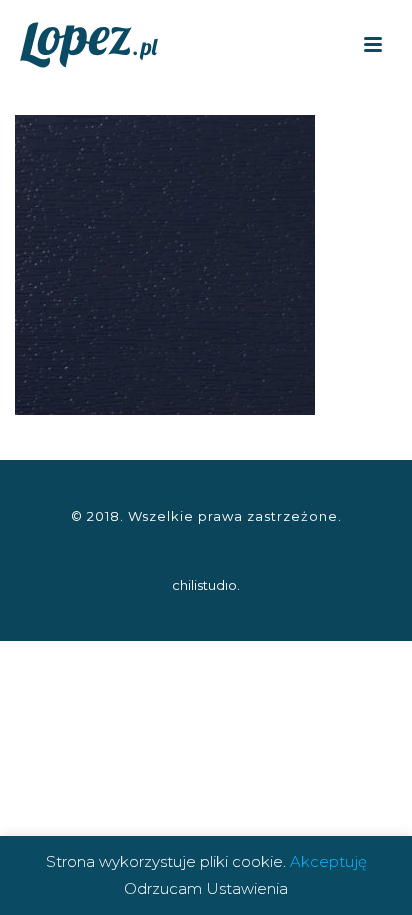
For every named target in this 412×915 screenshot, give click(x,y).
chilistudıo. (206, 585)
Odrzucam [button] (163, 888)
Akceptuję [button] (328, 861)
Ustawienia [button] (247, 888)
